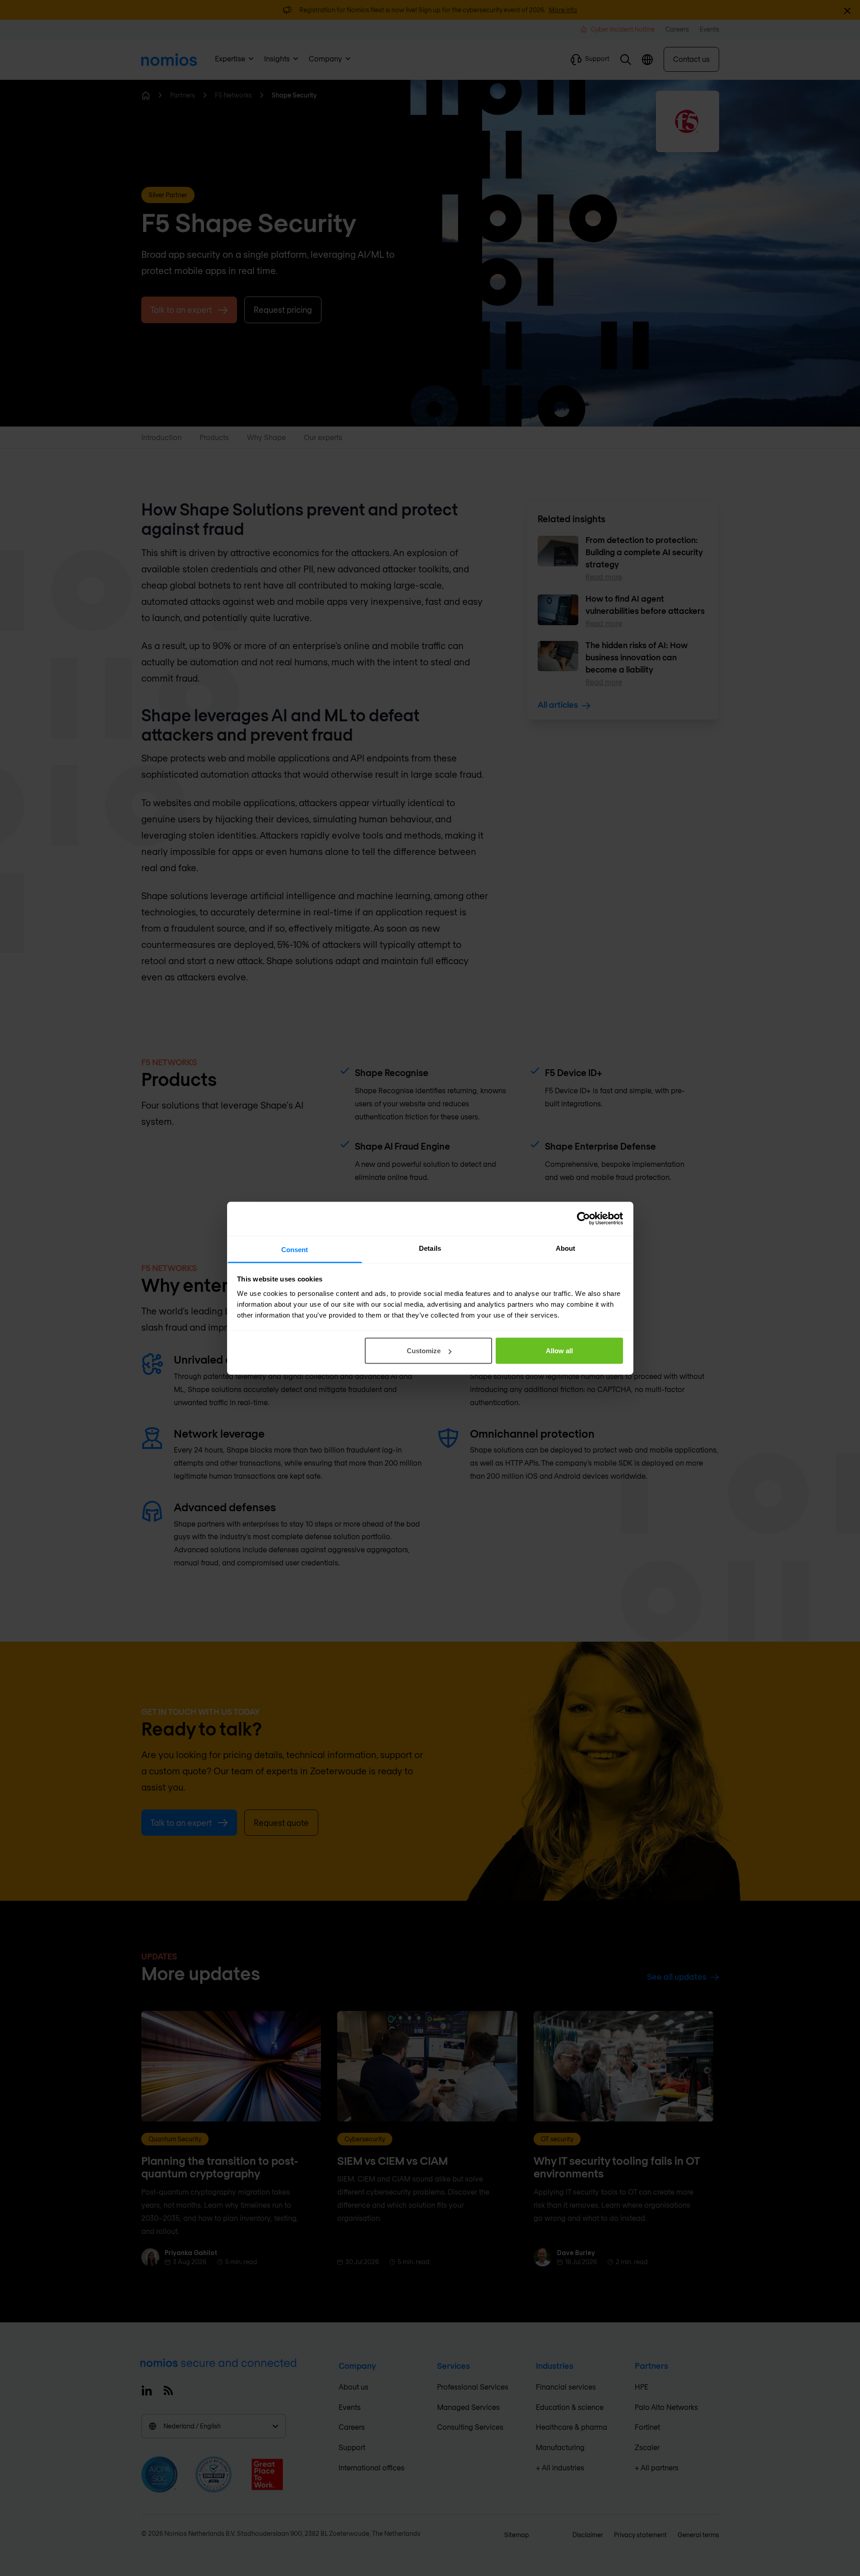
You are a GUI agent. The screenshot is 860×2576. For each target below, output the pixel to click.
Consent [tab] (295, 1249)
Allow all (559, 1351)
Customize (424, 1351)
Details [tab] (430, 1248)
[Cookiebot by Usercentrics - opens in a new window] (583, 1219)
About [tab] (566, 1248)
